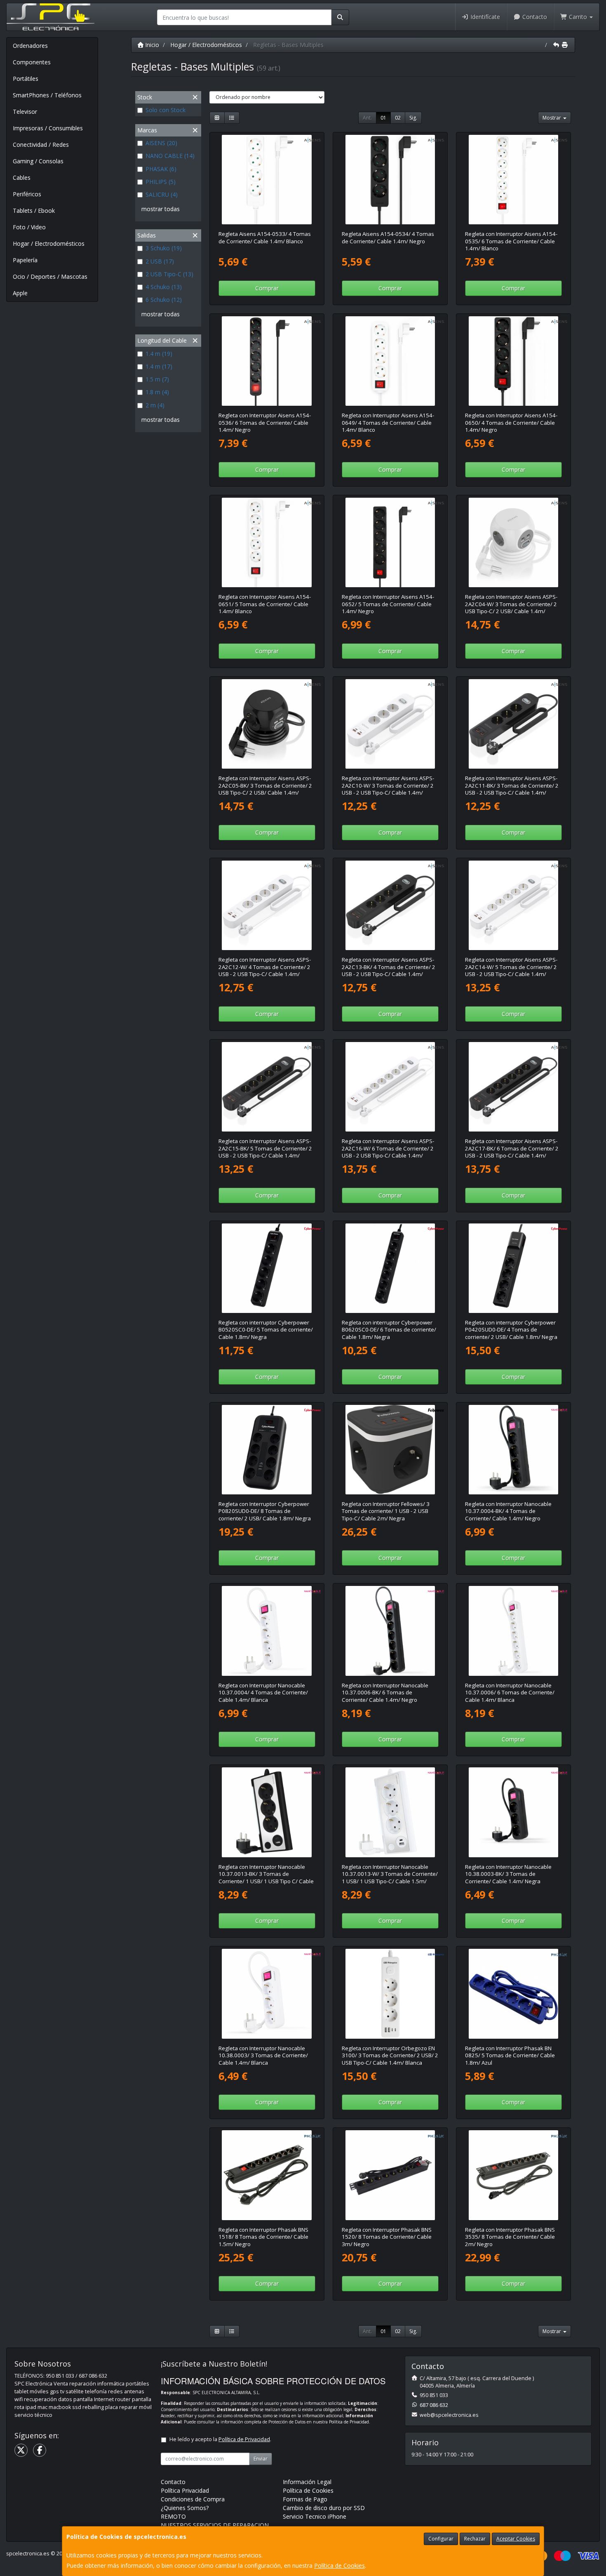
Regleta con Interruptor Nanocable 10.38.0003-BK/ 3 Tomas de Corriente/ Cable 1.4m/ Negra (508, 1874)
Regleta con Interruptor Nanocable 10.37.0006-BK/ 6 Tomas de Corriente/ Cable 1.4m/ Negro (385, 1693)
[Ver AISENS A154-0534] (390, 180)
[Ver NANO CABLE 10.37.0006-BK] (390, 1631)
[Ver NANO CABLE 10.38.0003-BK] (514, 1812)
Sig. (413, 118)
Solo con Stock (166, 110)
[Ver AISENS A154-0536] (267, 361)
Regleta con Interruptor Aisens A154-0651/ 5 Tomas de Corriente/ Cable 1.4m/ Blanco (265, 604)
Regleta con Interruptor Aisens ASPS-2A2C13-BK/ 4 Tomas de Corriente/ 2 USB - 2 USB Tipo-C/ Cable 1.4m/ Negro (389, 970)
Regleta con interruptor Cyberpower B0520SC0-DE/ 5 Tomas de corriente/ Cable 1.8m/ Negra (266, 1330)
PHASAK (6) (161, 169)
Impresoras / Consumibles (48, 128)
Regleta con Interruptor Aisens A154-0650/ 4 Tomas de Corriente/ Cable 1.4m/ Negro (511, 422)
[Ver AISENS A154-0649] (390, 361)
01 (383, 118)
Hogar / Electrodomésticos (49, 243)
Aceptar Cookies (516, 2539)
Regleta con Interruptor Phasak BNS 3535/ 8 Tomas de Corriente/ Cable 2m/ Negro (510, 2237)
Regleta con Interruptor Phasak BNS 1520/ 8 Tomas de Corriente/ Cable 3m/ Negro (387, 2237)
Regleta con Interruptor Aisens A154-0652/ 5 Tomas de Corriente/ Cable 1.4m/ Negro (388, 604)
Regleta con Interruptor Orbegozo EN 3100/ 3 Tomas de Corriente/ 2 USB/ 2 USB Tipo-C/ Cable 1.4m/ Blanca (390, 2055)
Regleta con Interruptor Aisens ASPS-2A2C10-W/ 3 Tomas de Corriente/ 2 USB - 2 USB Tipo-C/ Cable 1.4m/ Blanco (388, 789)
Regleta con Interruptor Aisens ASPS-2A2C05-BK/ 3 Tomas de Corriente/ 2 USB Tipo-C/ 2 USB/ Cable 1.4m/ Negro (265, 789)
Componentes (32, 62)
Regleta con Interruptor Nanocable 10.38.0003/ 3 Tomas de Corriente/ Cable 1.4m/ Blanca (263, 2055)
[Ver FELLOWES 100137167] (390, 1450)
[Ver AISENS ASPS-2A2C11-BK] (514, 724)
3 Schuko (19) (164, 248)
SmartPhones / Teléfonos (47, 95)
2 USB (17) (160, 261)
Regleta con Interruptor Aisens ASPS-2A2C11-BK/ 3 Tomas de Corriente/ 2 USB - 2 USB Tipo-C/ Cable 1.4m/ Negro (512, 789)
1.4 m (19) (159, 354)
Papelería (25, 260)
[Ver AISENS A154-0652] (390, 543)
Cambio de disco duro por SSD (324, 2508)
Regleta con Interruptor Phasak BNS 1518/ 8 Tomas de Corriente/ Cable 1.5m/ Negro (263, 2237)
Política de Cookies (339, 2565)
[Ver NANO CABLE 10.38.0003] (267, 1994)
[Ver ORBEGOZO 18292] (390, 1994)
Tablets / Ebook (34, 211)
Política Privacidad (185, 2490)
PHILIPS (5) (161, 182)
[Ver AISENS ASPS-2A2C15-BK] (267, 1087)
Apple (20, 293)
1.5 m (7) (157, 379)
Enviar (261, 2459)
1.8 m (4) (157, 392)
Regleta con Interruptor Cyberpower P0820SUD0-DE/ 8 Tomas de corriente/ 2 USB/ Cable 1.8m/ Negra (265, 1511)
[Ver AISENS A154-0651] (267, 543)
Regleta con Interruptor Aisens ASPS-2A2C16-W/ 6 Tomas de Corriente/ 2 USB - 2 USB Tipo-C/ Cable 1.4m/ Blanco (388, 1152)
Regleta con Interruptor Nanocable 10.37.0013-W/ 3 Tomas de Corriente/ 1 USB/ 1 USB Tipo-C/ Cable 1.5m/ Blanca (390, 1877)
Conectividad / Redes (41, 145)
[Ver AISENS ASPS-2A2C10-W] (390, 724)
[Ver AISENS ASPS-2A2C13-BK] (390, 906)
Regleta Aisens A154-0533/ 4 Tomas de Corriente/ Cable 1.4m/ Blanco (265, 237)
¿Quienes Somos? (185, 2508)
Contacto (534, 17)
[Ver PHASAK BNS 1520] (390, 2175)
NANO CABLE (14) (170, 156)
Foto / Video (29, 227)
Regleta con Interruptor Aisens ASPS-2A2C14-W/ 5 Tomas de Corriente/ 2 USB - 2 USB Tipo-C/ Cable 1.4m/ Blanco (511, 970)
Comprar (267, 288)
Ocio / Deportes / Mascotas (50, 276)
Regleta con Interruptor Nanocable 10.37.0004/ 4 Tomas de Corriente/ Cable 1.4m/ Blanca (263, 1693)
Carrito (578, 17)
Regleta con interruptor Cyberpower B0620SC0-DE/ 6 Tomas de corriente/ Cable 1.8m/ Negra (389, 1330)
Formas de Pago (305, 2499)
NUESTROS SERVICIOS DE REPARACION (215, 2525)
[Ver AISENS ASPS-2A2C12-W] (267, 906)
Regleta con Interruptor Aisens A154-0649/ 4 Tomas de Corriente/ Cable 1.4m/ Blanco (388, 422)
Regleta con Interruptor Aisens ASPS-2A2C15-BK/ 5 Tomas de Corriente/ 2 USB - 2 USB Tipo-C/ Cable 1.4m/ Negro (265, 1152)
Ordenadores (30, 46)
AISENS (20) (161, 143)
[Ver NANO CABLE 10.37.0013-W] (390, 1812)
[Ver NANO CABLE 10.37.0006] (514, 1631)
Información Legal (307, 2482)
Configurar (441, 2539)
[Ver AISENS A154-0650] (514, 361)
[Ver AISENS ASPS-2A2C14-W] (514, 906)
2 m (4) (155, 405)
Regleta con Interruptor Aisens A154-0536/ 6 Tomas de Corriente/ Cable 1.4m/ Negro (265, 422)
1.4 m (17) (159, 366)
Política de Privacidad (349, 2422)
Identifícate (484, 17)
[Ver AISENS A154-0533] (267, 180)
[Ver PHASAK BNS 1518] (267, 2175)
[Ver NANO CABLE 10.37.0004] (267, 1631)
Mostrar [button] (552, 118)
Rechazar (475, 2539)
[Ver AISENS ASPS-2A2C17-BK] (514, 1087)
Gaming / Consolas (38, 161)
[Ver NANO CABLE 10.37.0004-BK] (514, 1450)
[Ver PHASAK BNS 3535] (514, 2175)
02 (398, 118)
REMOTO (173, 2516)
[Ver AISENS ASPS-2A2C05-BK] (267, 724)
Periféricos (27, 194)
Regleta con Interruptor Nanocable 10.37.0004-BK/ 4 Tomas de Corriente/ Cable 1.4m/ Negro (508, 1511)
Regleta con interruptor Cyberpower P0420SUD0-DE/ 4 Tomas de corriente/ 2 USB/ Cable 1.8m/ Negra (511, 1330)
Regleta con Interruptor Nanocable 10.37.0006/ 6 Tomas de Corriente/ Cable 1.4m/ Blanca (510, 1693)
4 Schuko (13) (164, 287)
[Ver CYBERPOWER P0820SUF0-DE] (267, 1450)
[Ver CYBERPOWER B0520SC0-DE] (267, 1268)
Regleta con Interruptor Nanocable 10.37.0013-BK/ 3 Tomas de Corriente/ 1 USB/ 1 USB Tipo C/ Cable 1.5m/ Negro (266, 1877)
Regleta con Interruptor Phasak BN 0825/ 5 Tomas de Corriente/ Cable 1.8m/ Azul (510, 2055)
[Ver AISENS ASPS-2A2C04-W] (514, 543)
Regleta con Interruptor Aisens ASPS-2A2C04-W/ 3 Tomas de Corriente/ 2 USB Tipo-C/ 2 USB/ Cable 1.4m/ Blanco (511, 607)
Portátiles (26, 79)
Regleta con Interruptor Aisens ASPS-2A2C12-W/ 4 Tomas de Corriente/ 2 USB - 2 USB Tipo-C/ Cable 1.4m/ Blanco (265, 970)
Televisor (25, 112)
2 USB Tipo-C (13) (169, 274)
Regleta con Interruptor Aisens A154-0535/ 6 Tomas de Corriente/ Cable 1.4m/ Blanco (511, 241)
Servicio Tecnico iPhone (315, 2516)
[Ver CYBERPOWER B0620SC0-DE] (390, 1268)
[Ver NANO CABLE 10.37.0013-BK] (267, 1812)
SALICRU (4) (162, 194)
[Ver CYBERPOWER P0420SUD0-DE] (514, 1268)
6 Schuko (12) (164, 300)
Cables (22, 178)
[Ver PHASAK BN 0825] (514, 1994)
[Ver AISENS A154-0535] (514, 180)
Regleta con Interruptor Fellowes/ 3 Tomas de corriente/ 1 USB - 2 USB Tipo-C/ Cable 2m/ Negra (386, 1511)
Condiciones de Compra (193, 2499)
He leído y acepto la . (220, 2439)
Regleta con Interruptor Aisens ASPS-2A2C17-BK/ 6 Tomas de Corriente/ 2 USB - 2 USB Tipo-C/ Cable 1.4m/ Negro (512, 1152)
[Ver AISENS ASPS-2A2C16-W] (390, 1087)
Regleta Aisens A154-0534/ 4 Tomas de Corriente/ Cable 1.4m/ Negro (388, 237)
